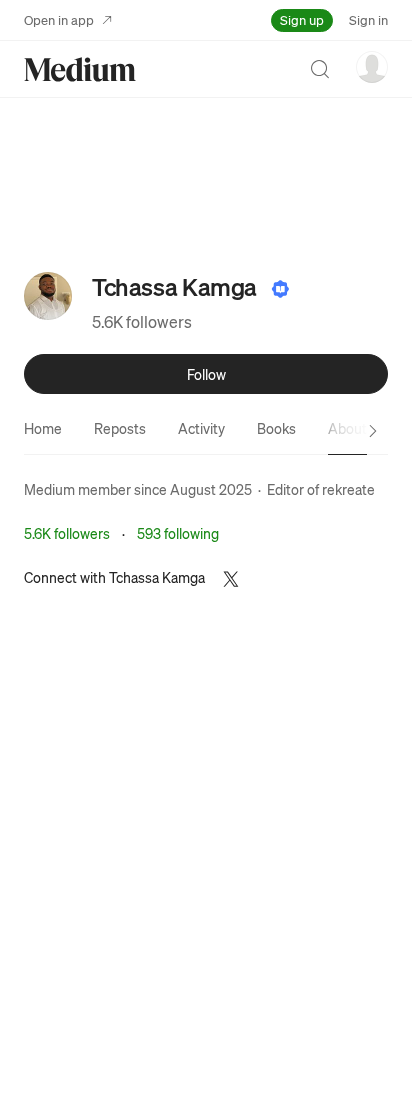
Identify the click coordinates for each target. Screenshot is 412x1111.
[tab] (43, 428)
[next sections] (373, 431)
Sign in (368, 19)
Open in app (59, 19)
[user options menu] (372, 67)
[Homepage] (80, 69)
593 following (178, 533)
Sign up (302, 19)
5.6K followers (142, 321)
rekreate (348, 489)
